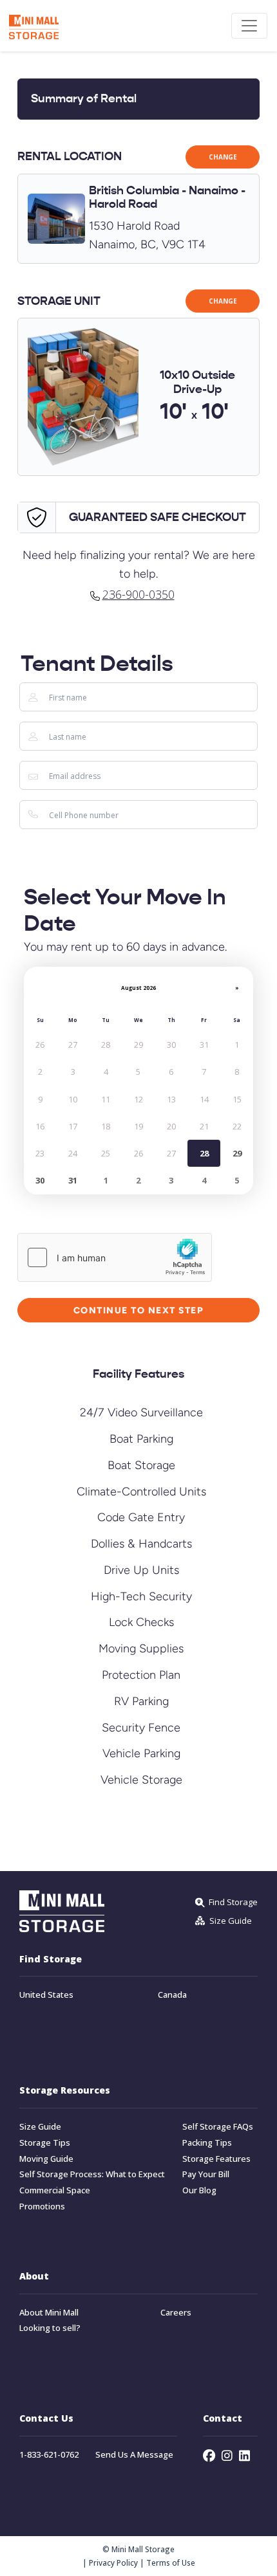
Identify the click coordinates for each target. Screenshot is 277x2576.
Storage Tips (45, 2143)
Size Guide (40, 2127)
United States (46, 1996)
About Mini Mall (49, 2313)
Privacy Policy (113, 2562)
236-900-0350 (138, 594)
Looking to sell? (50, 2329)
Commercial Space (55, 2191)
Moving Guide (46, 2159)
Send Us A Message (134, 2455)
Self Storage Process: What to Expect (92, 2175)
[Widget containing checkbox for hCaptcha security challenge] (115, 1257)
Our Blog (199, 2191)
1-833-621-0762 (49, 2455)
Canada (172, 1996)
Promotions (42, 2206)
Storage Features (216, 2159)
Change (223, 157)
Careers (176, 2313)
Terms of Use (171, 2562)
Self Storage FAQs (218, 2127)
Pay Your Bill (206, 2175)
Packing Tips (207, 2143)
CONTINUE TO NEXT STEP (139, 1310)
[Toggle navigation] (249, 26)
